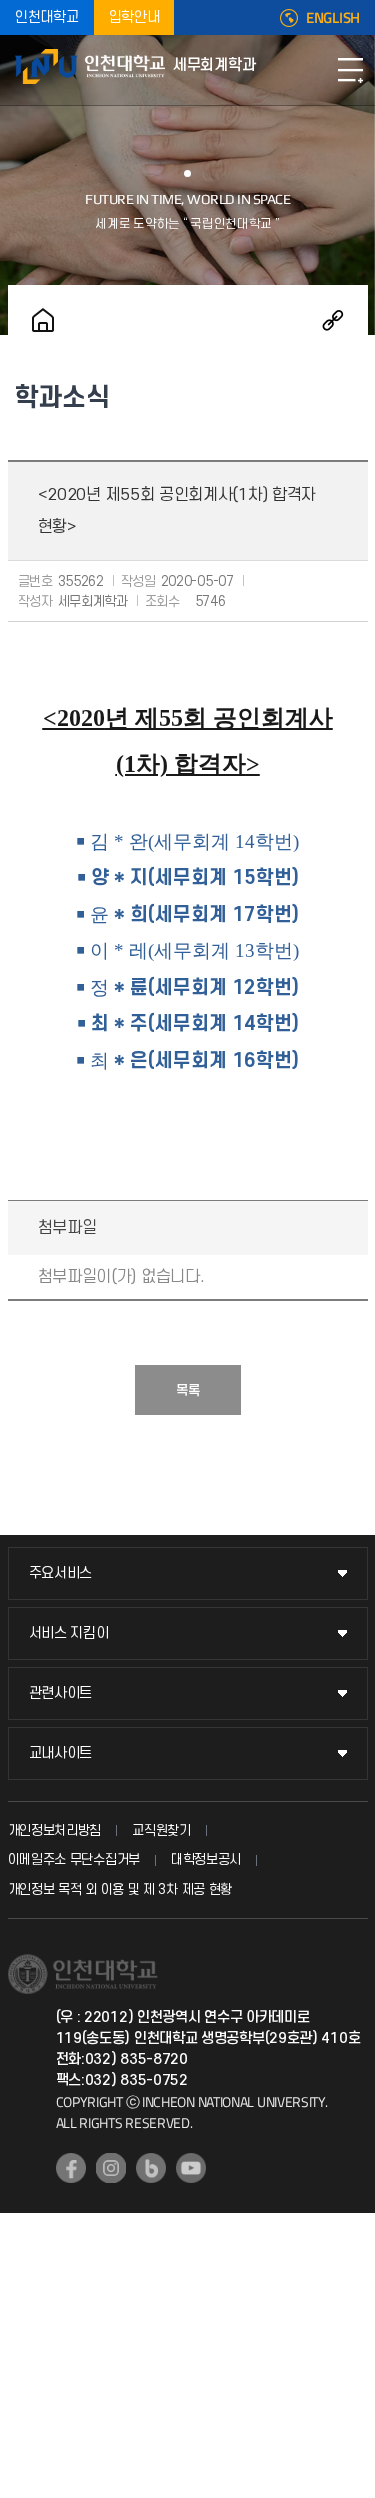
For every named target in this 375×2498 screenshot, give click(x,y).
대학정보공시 (206, 1859)
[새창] (71, 2168)
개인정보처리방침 (55, 1830)
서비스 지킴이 (69, 1633)
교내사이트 (61, 1753)
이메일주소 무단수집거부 (74, 1859)
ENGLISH (333, 18)
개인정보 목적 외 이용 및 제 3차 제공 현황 (120, 1889)
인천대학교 (47, 17)
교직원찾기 (161, 1830)
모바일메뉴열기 (350, 70)
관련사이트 (61, 1693)
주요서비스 (61, 1573)
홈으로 (43, 320)
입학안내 (134, 17)
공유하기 (333, 320)
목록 (188, 1390)
